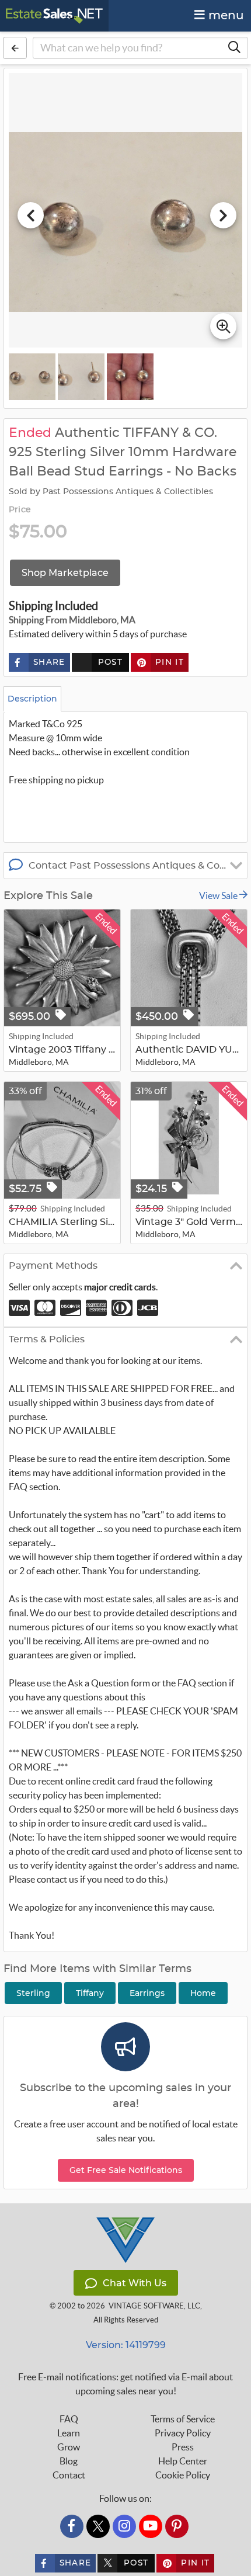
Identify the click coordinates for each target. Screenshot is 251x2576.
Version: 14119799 (126, 2345)
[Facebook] (72, 2526)
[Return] (15, 48)
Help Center (183, 2461)
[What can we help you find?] (234, 48)
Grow (69, 2447)
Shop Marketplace (65, 573)
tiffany (90, 1993)
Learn (69, 2433)
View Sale (219, 895)
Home (203, 1993)
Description (32, 699)
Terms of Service (183, 2419)
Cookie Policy (183, 2475)
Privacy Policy (183, 2433)
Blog (69, 2461)
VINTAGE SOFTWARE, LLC (154, 2306)
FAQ (69, 2419)
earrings (147, 1993)
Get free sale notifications (126, 2170)
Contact (69, 2475)
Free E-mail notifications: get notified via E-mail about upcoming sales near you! (125, 2384)
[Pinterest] (177, 2526)
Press (183, 2447)
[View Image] (32, 377)
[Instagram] (124, 2526)
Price (20, 510)
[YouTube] (151, 2526)
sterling (33, 1993)
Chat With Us (135, 2283)
